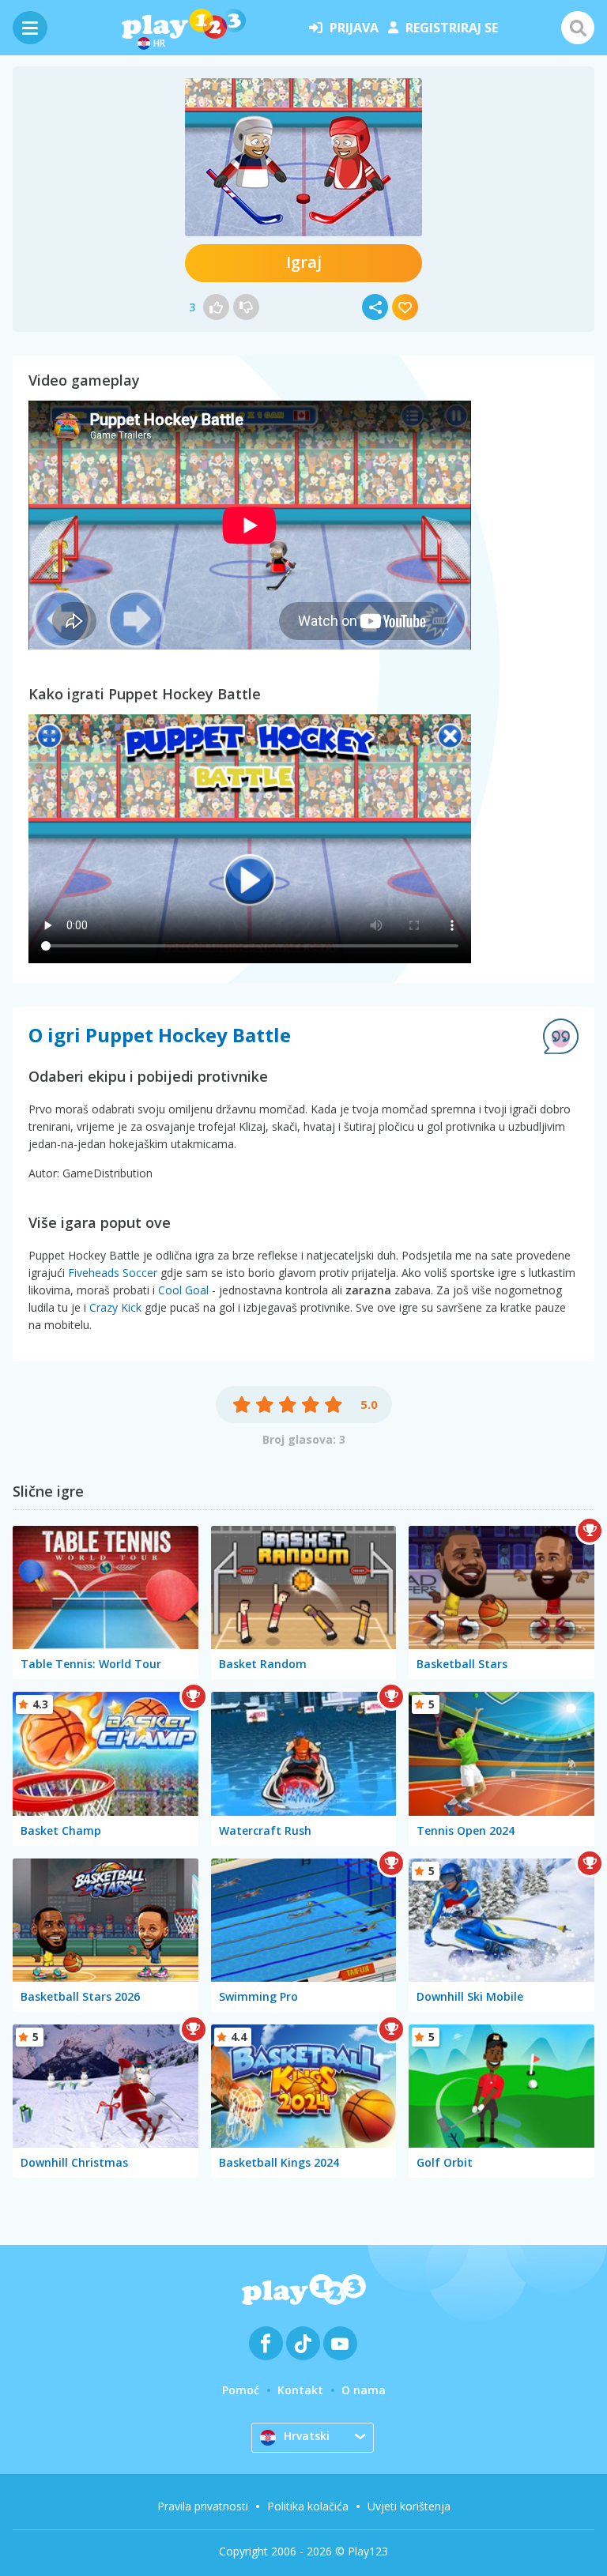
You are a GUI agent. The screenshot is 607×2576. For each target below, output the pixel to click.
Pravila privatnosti (203, 2506)
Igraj (304, 262)
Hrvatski (307, 2436)
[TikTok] (303, 2343)
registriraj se (452, 28)
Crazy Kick (115, 1307)
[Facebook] (266, 2343)
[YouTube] (340, 2343)
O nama (364, 2390)
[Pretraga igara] (578, 28)
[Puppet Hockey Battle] (303, 157)
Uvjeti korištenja (409, 2506)
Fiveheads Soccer (113, 1273)
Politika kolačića (308, 2506)
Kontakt (300, 2390)
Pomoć (241, 2390)
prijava (354, 28)
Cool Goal (183, 1290)
